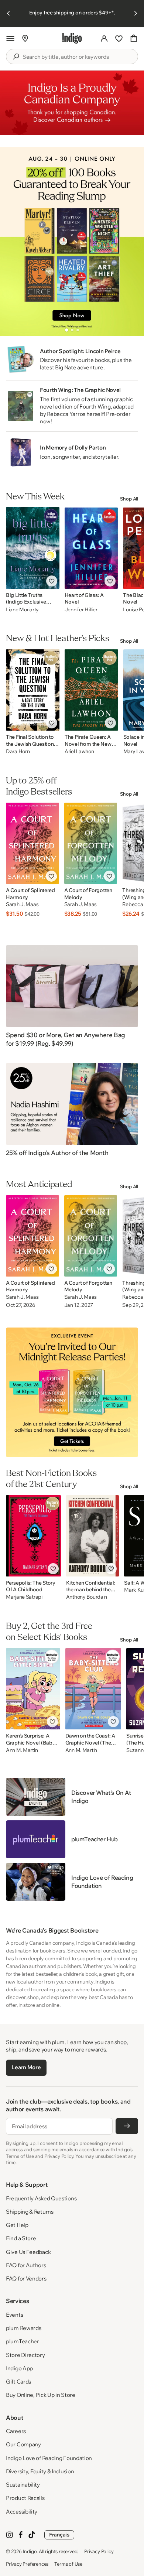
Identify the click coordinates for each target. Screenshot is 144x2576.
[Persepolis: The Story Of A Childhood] (33, 1536)
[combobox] (77, 57)
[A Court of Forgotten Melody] (91, 843)
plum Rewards (23, 2328)
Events (14, 2315)
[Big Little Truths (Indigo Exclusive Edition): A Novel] (33, 548)
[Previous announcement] (8, 13)
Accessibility (22, 2512)
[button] (10, 38)
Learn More (26, 2067)
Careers (16, 2431)
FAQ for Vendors (26, 2278)
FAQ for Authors (26, 2265)
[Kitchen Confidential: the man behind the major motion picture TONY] (93, 1536)
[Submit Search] (16, 57)
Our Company (23, 2444)
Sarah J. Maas (22, 904)
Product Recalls (25, 2498)
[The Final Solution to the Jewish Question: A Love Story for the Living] (33, 690)
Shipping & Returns (30, 2212)
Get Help (17, 2225)
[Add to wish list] (52, 581)
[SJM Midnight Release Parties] (72, 1392)
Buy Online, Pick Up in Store (41, 2395)
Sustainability (23, 2485)
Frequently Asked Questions (41, 2198)
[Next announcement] (136, 13)
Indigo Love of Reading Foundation (49, 2458)
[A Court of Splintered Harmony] (32, 843)
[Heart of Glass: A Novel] (91, 548)
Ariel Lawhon (79, 751)
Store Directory (25, 2355)
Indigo (30, 2551)
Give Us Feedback (28, 2252)
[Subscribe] (127, 2126)
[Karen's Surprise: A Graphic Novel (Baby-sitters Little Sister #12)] (33, 1689)
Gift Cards (18, 2382)
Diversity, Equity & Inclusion (40, 2471)
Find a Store (21, 2238)
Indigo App (19, 2368)
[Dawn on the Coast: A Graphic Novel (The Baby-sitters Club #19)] (93, 1689)
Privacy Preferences (27, 2564)
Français (59, 2535)
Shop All (129, 499)
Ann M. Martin (22, 1750)
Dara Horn (18, 751)
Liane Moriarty (22, 609)
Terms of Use (68, 2564)
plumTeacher (23, 2341)
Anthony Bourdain (87, 1597)
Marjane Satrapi (24, 1597)
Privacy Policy (99, 2551)
